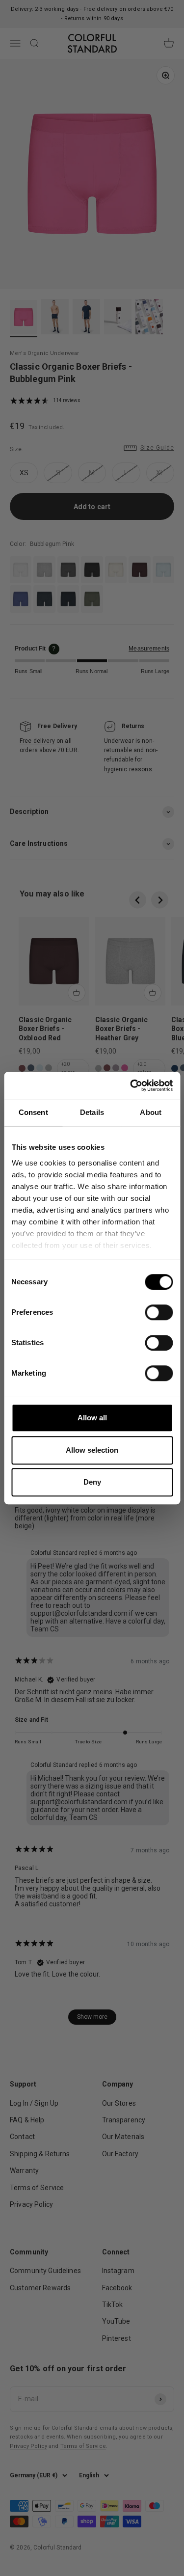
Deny (92, 1482)
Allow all (92, 1418)
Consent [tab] (33, 1112)
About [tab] (151, 1112)
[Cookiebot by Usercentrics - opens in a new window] (131, 1085)
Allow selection (92, 1450)
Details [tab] (92, 1112)
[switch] (159, 1312)
